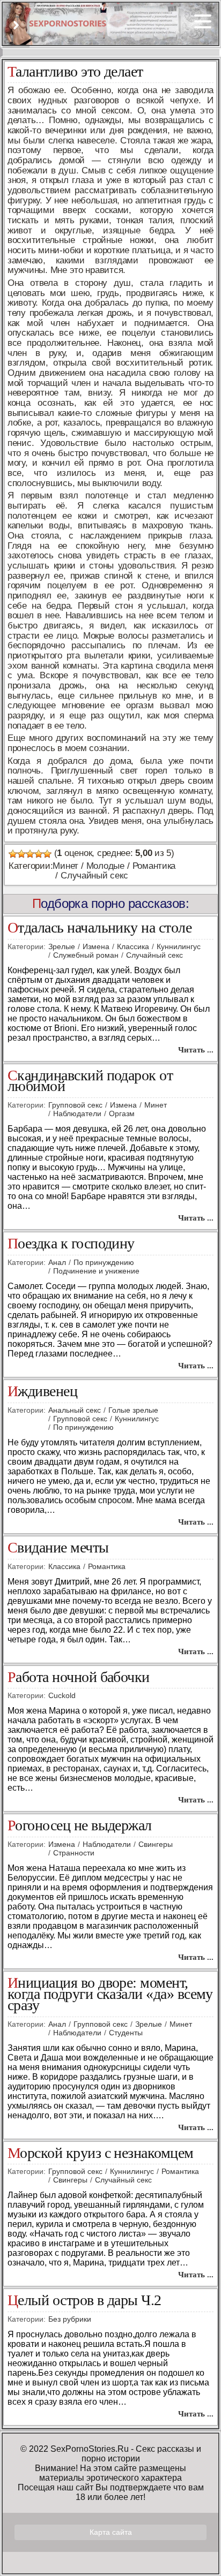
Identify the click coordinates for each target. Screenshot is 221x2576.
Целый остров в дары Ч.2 (84, 2301)
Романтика (154, 866)
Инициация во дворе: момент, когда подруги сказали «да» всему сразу (110, 1994)
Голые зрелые (133, 1410)
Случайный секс (94, 876)
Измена (96, 946)
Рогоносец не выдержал (80, 1826)
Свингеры (156, 1844)
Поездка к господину (71, 1244)
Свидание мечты (58, 1548)
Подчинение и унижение (96, 1271)
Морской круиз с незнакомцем (101, 2153)
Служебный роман (86, 955)
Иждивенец (42, 1392)
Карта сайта (111, 2532)
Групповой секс (75, 1105)
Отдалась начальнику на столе (100, 928)
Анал (57, 1262)
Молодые (105, 866)
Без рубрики (70, 2319)
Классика (133, 946)
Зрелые (62, 946)
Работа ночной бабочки (79, 1677)
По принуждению (104, 1262)
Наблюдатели (77, 1113)
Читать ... (196, 1050)
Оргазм (122, 1113)
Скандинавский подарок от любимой (90, 1081)
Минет (65, 866)
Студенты (126, 2033)
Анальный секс (75, 1410)
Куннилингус (179, 946)
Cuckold (62, 1695)
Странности (74, 1853)
